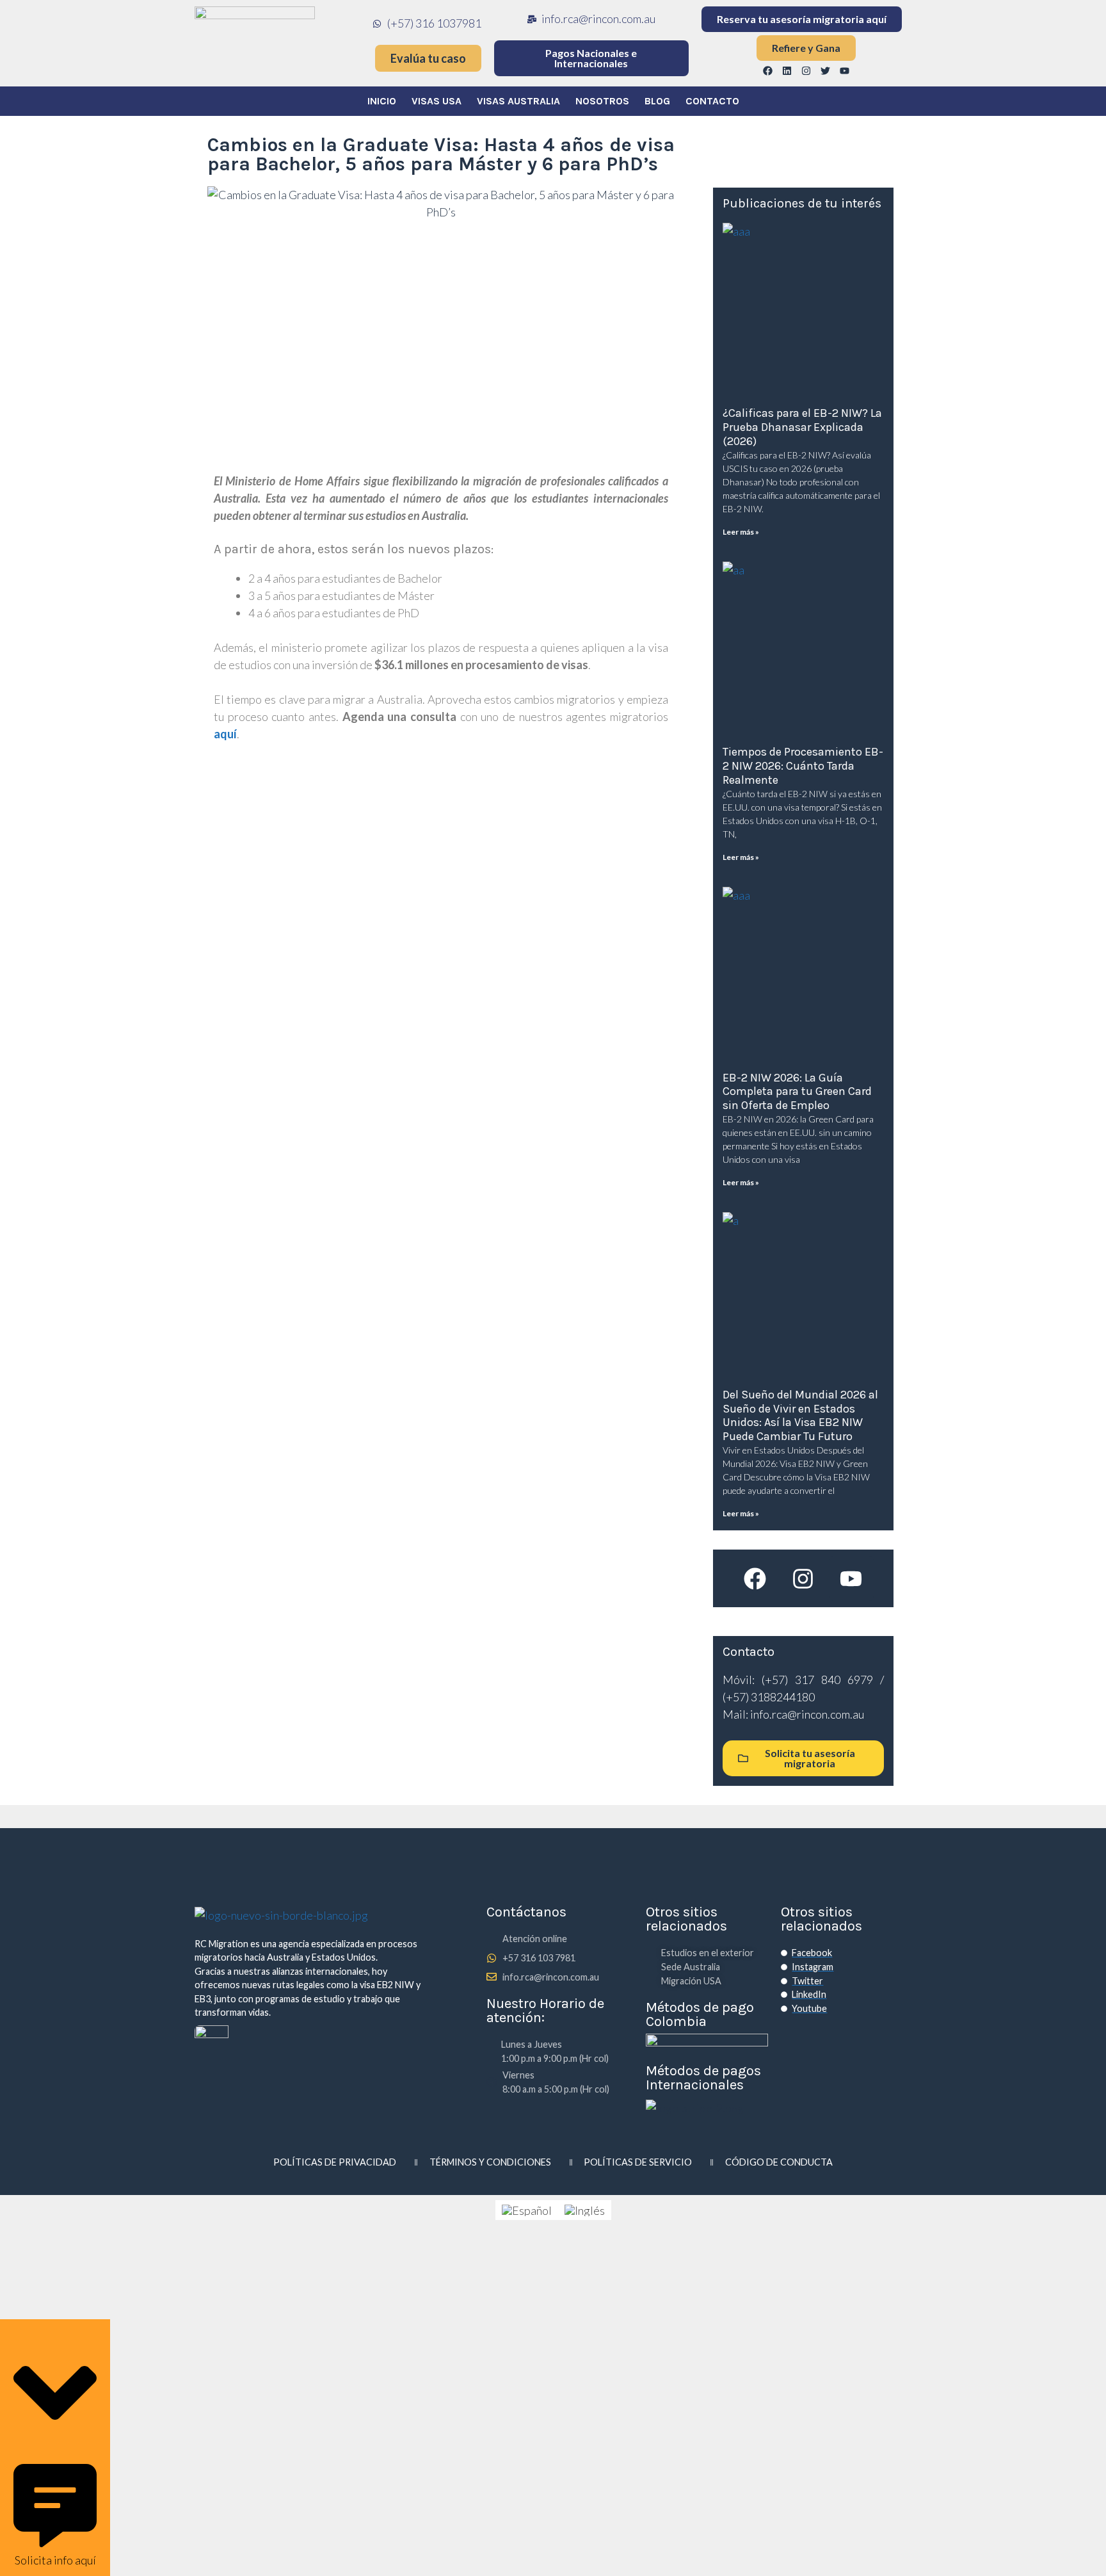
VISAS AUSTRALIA (518, 101)
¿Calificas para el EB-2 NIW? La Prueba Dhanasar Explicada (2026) (802, 427)
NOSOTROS (602, 101)
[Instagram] (806, 70)
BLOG (657, 101)
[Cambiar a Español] (527, 2210)
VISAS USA (437, 101)
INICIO (382, 101)
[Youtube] (845, 70)
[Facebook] (768, 70)
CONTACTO (712, 101)
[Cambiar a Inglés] (585, 2210)
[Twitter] (826, 70)
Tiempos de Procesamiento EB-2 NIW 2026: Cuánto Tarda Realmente (803, 766)
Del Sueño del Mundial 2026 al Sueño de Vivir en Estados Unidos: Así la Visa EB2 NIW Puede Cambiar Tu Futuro (800, 1415)
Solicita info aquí (55, 2560)
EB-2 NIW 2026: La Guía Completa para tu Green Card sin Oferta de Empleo (797, 1091)
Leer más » (741, 532)
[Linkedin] (787, 70)
